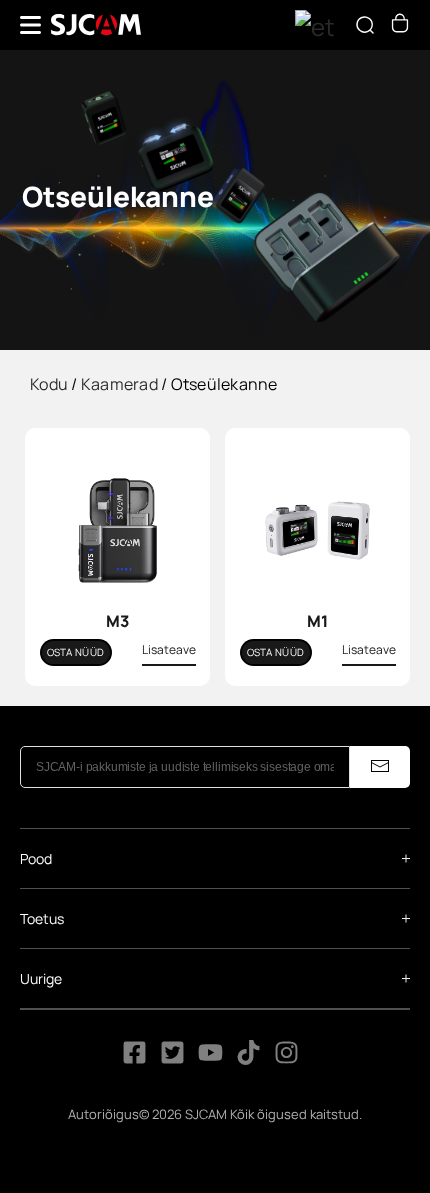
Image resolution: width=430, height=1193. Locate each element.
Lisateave (169, 649)
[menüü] (30, 25)
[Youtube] (210, 1059)
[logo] (96, 25)
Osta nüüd (76, 652)
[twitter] (172, 1059)
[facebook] (134, 1059)
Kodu (49, 384)
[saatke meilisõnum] (380, 767)
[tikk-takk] (250, 1059)
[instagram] (286, 1059)
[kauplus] (400, 27)
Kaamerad (119, 384)
